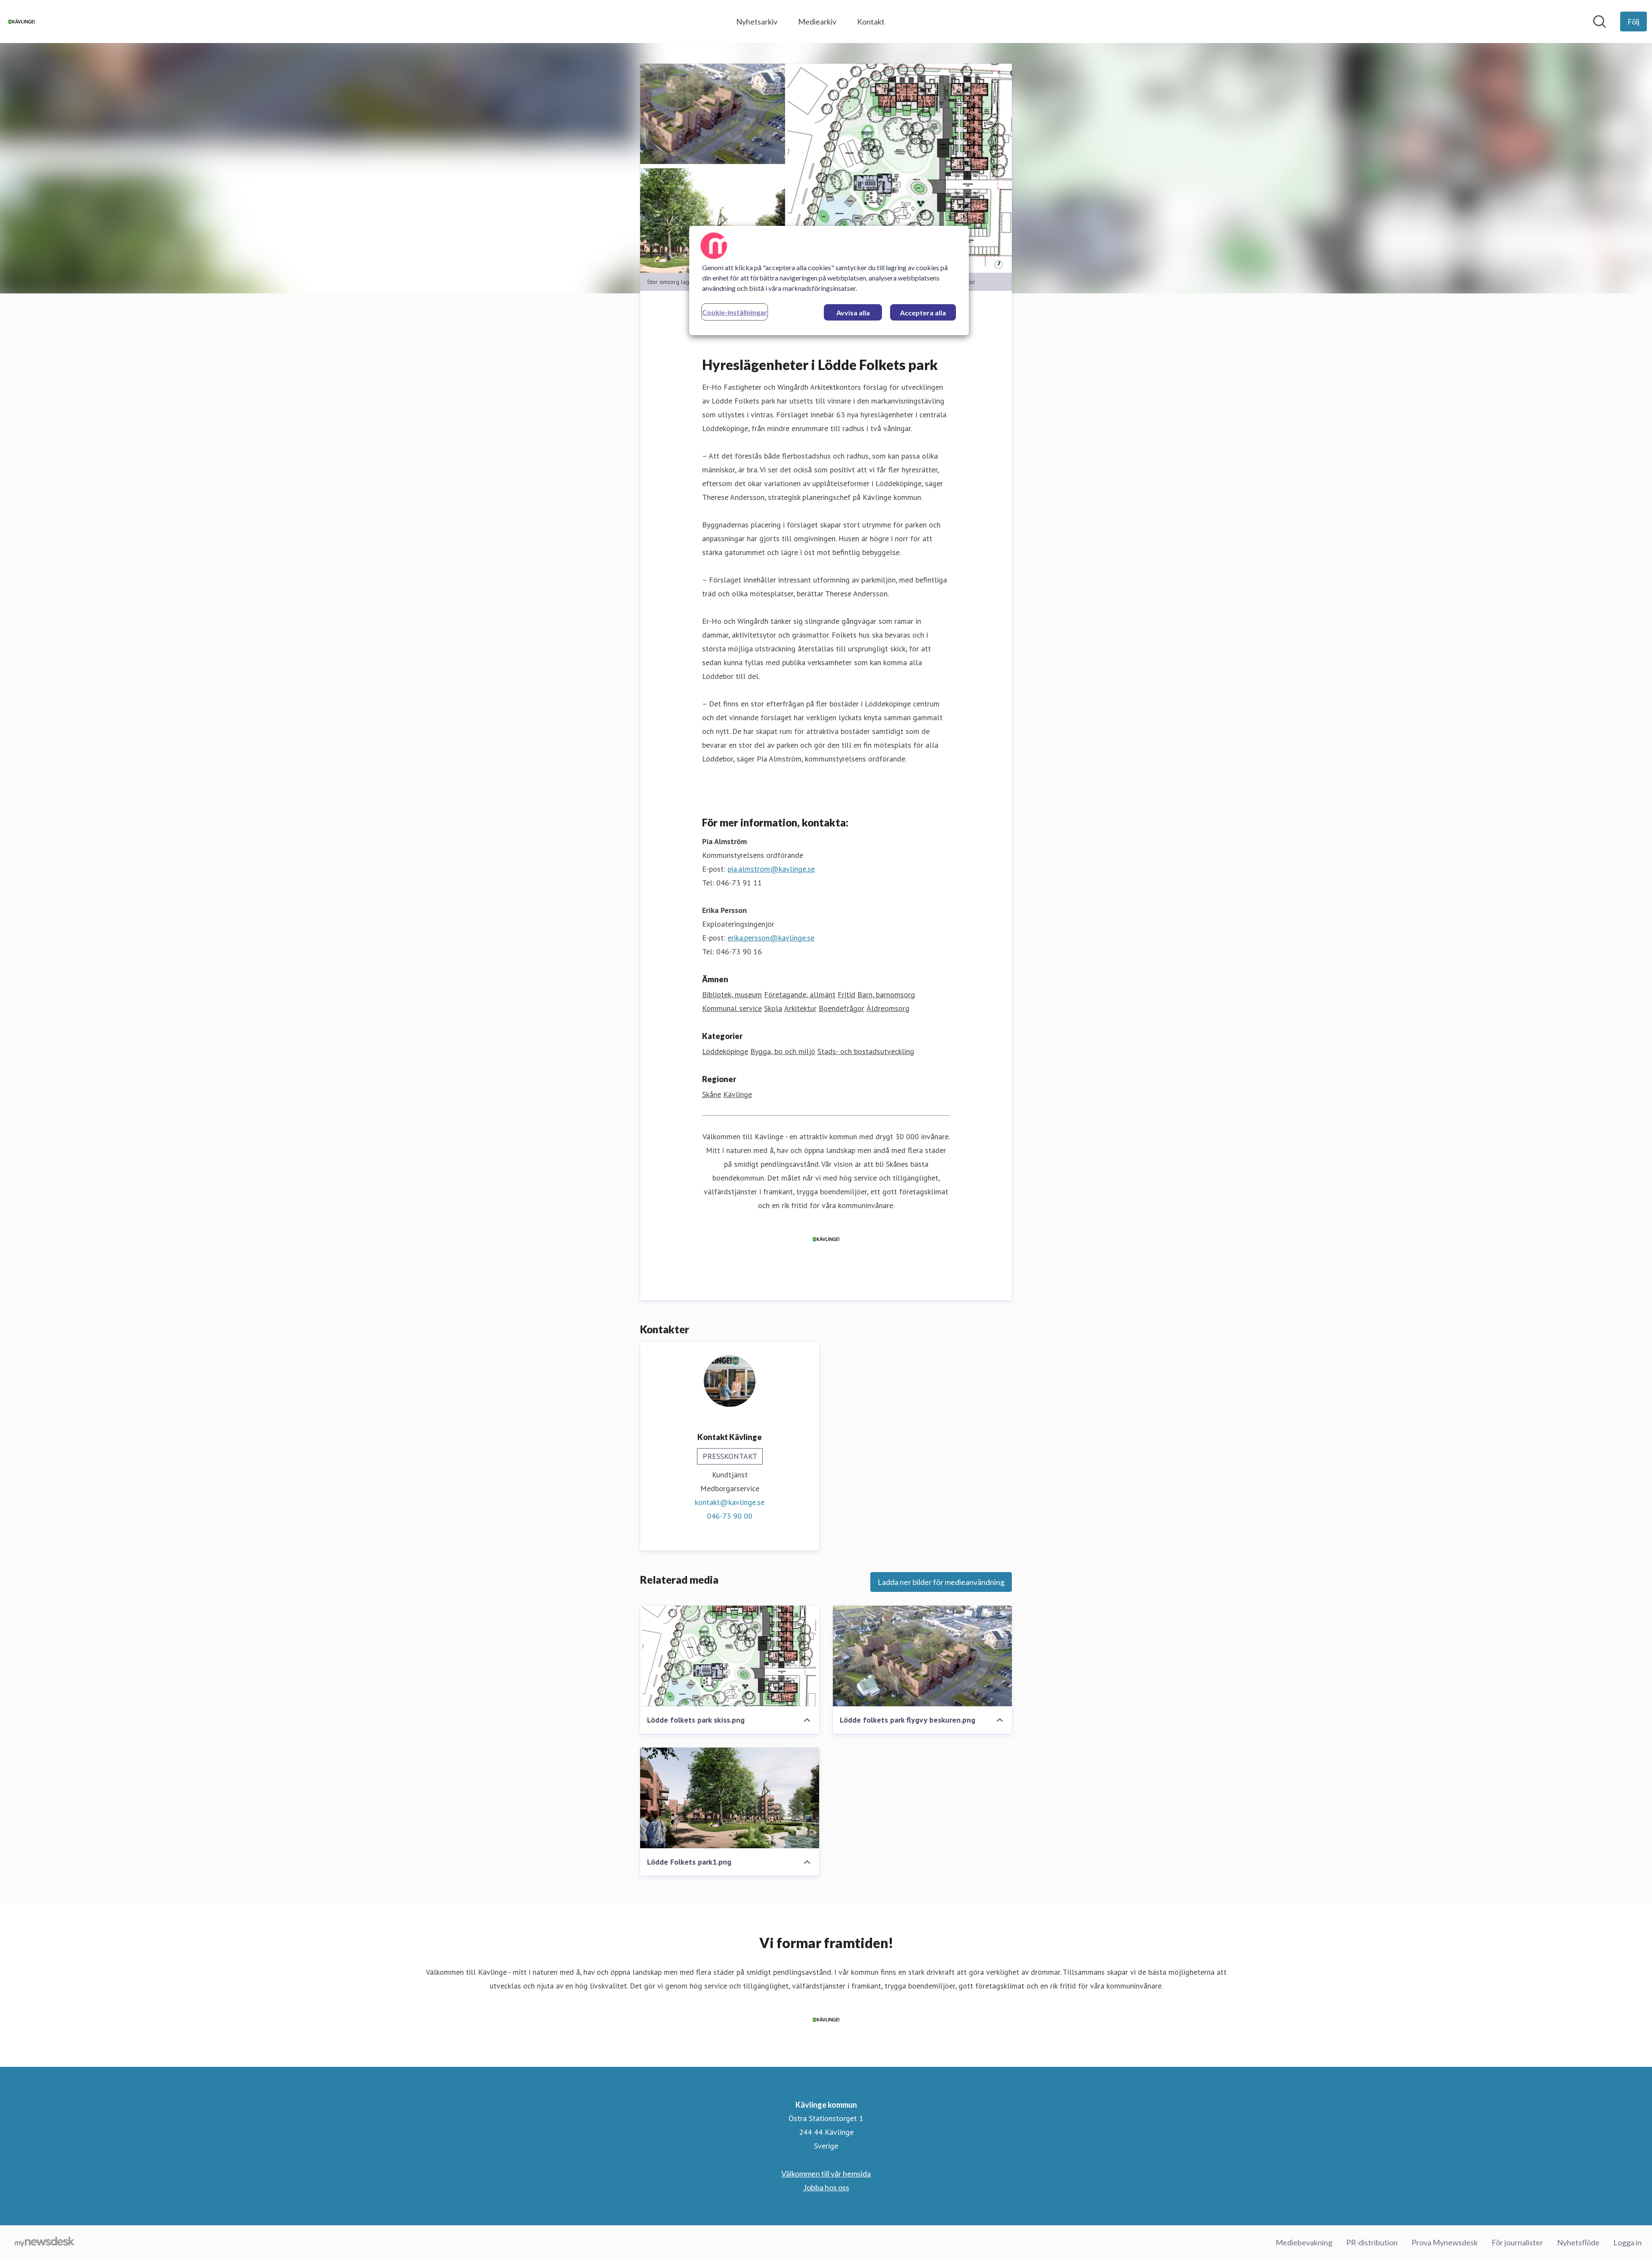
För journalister (1517, 2242)
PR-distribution (1372, 2242)
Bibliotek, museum (732, 994)
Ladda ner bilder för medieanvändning (941, 1582)
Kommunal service (732, 1008)
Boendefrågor (841, 1008)
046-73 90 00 (730, 1516)
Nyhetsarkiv (757, 22)
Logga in (1627, 2242)
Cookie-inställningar (735, 312)
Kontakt (871, 22)
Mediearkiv (817, 22)
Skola (773, 1008)
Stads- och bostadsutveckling (866, 1051)
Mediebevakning (1304, 2242)
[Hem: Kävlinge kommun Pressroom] (22, 22)
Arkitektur (800, 1008)
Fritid (846, 994)
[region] (829, 281)
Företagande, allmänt (800, 994)
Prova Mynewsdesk (1445, 2242)
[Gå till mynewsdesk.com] (45, 2243)
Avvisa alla (853, 313)
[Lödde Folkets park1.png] (730, 1798)
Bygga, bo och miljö (783, 1051)
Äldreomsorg (888, 1008)
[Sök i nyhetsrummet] (1600, 22)
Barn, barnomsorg (886, 994)
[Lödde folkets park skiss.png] (730, 1656)
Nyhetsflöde (1578, 2242)
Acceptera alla (923, 313)
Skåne (712, 1094)
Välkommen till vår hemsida (826, 2174)
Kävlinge (738, 1094)
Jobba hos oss (826, 2187)
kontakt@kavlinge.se (730, 1502)
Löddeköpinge (725, 1051)
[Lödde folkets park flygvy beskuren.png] (922, 1656)
